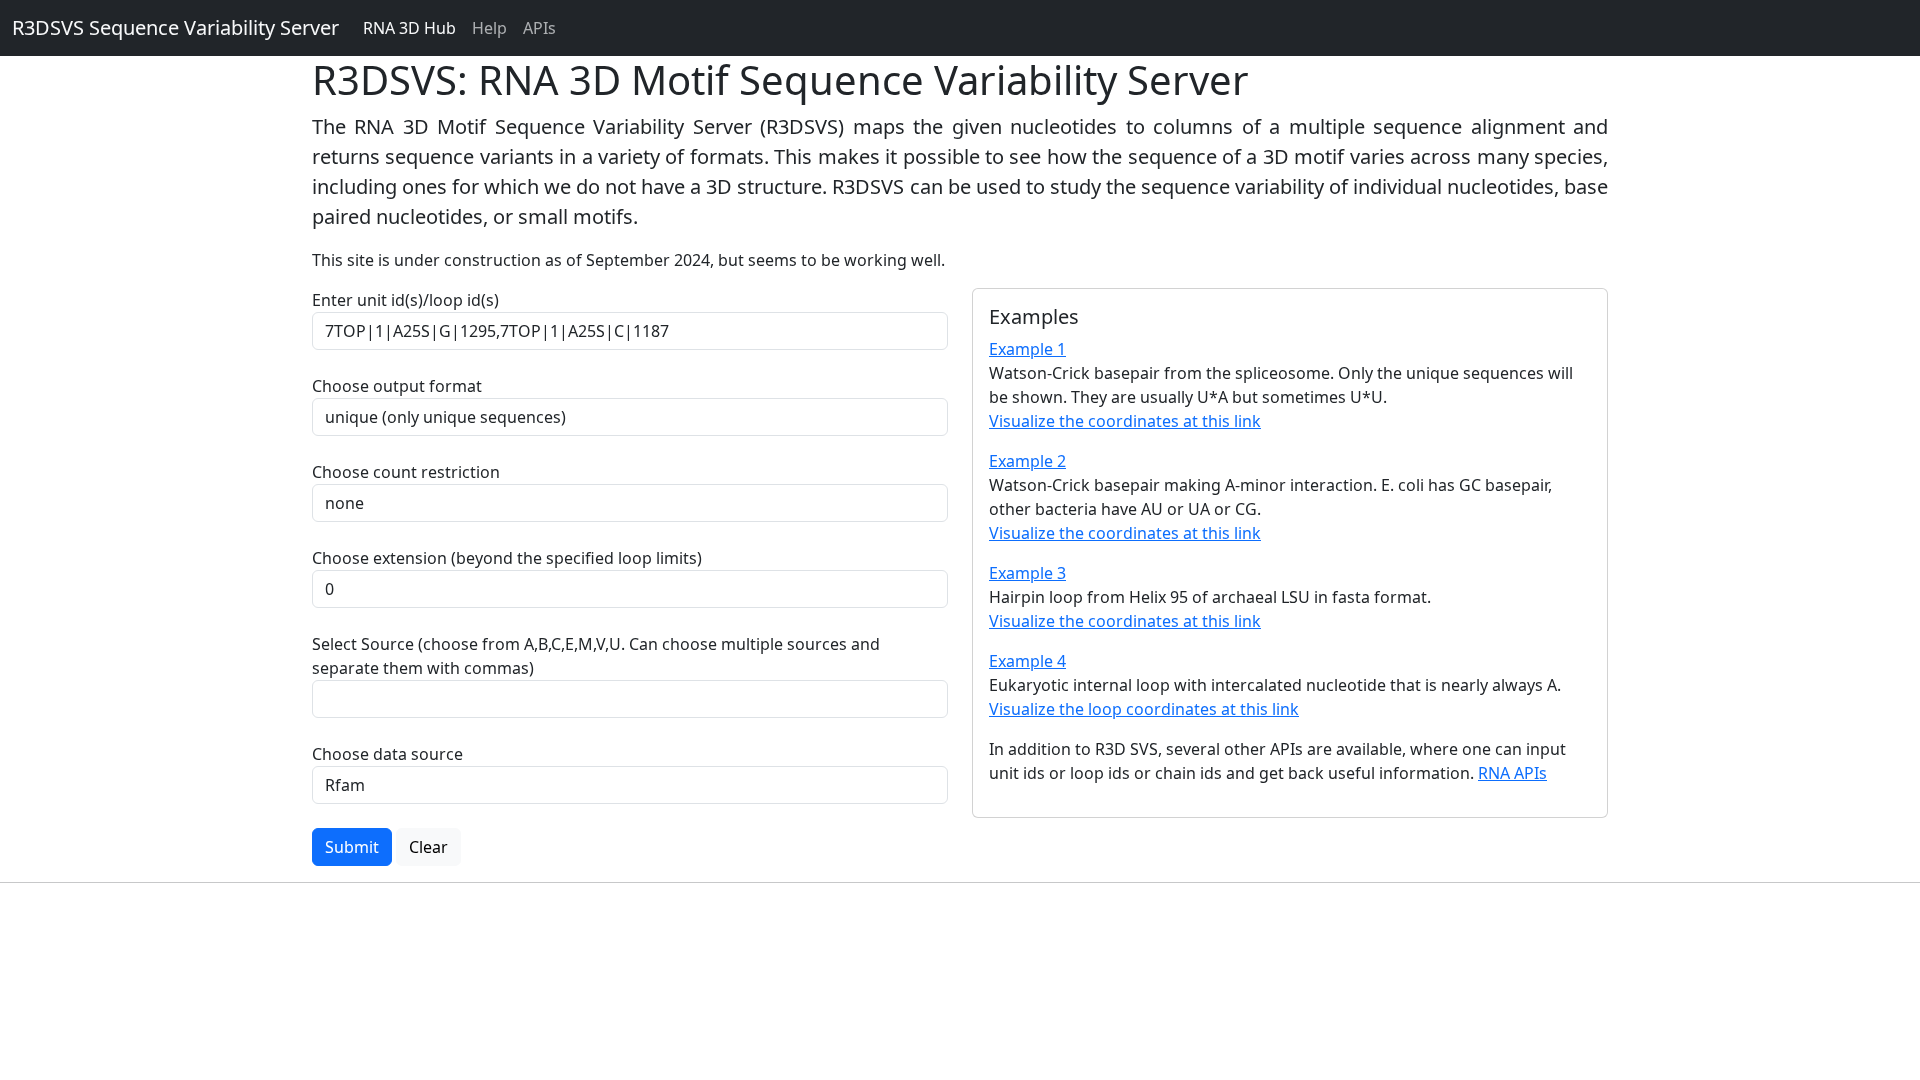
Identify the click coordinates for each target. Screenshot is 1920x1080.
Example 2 (1027, 461)
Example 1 (1027, 349)
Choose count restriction (406, 472)
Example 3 (1027, 573)
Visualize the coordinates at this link (1125, 421)
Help (489, 28)
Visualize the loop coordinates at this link (1144, 709)
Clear (428, 847)
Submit (352, 847)
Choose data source (387, 754)
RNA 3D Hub (409, 28)
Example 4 (1027, 661)
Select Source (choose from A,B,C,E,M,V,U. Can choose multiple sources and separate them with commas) (596, 656)
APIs (539, 28)
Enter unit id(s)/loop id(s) (409, 300)
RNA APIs (1512, 773)
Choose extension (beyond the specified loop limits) (507, 558)
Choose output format (397, 386)
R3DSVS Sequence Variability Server (175, 27)
